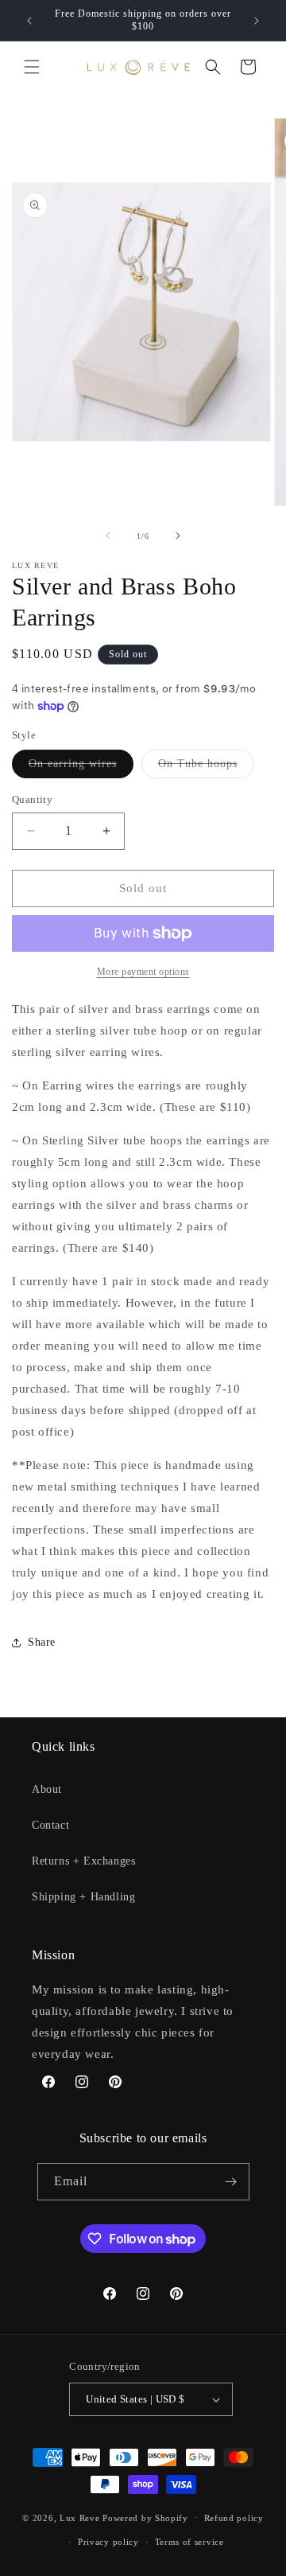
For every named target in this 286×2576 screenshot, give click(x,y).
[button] (32, 67)
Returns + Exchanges (83, 1861)
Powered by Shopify (145, 2517)
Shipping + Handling (83, 1897)
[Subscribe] (231, 2182)
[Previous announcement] (29, 21)
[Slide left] (108, 536)
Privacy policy (108, 2542)
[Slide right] (178, 536)
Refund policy (234, 2518)
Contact (50, 1825)
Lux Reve (80, 2517)
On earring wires (81, 768)
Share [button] (42, 1642)
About (47, 1789)
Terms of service (189, 2542)
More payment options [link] (143, 972)
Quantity (32, 799)
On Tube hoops (206, 768)
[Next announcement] (257, 21)
